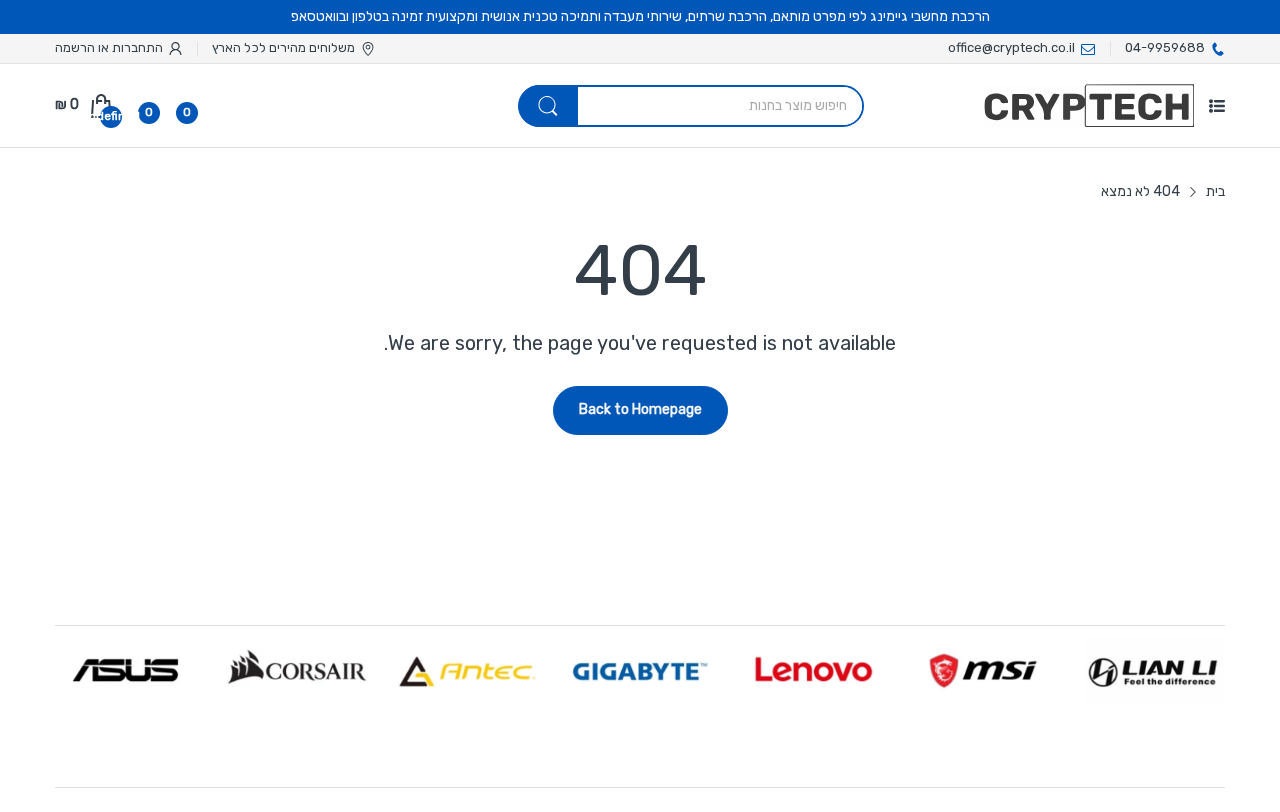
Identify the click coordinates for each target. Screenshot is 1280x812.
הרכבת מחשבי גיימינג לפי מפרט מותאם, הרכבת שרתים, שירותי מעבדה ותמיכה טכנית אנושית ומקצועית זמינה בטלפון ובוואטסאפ (640, 16)
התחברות (136, 47)
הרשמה (75, 47)
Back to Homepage (640, 409)
